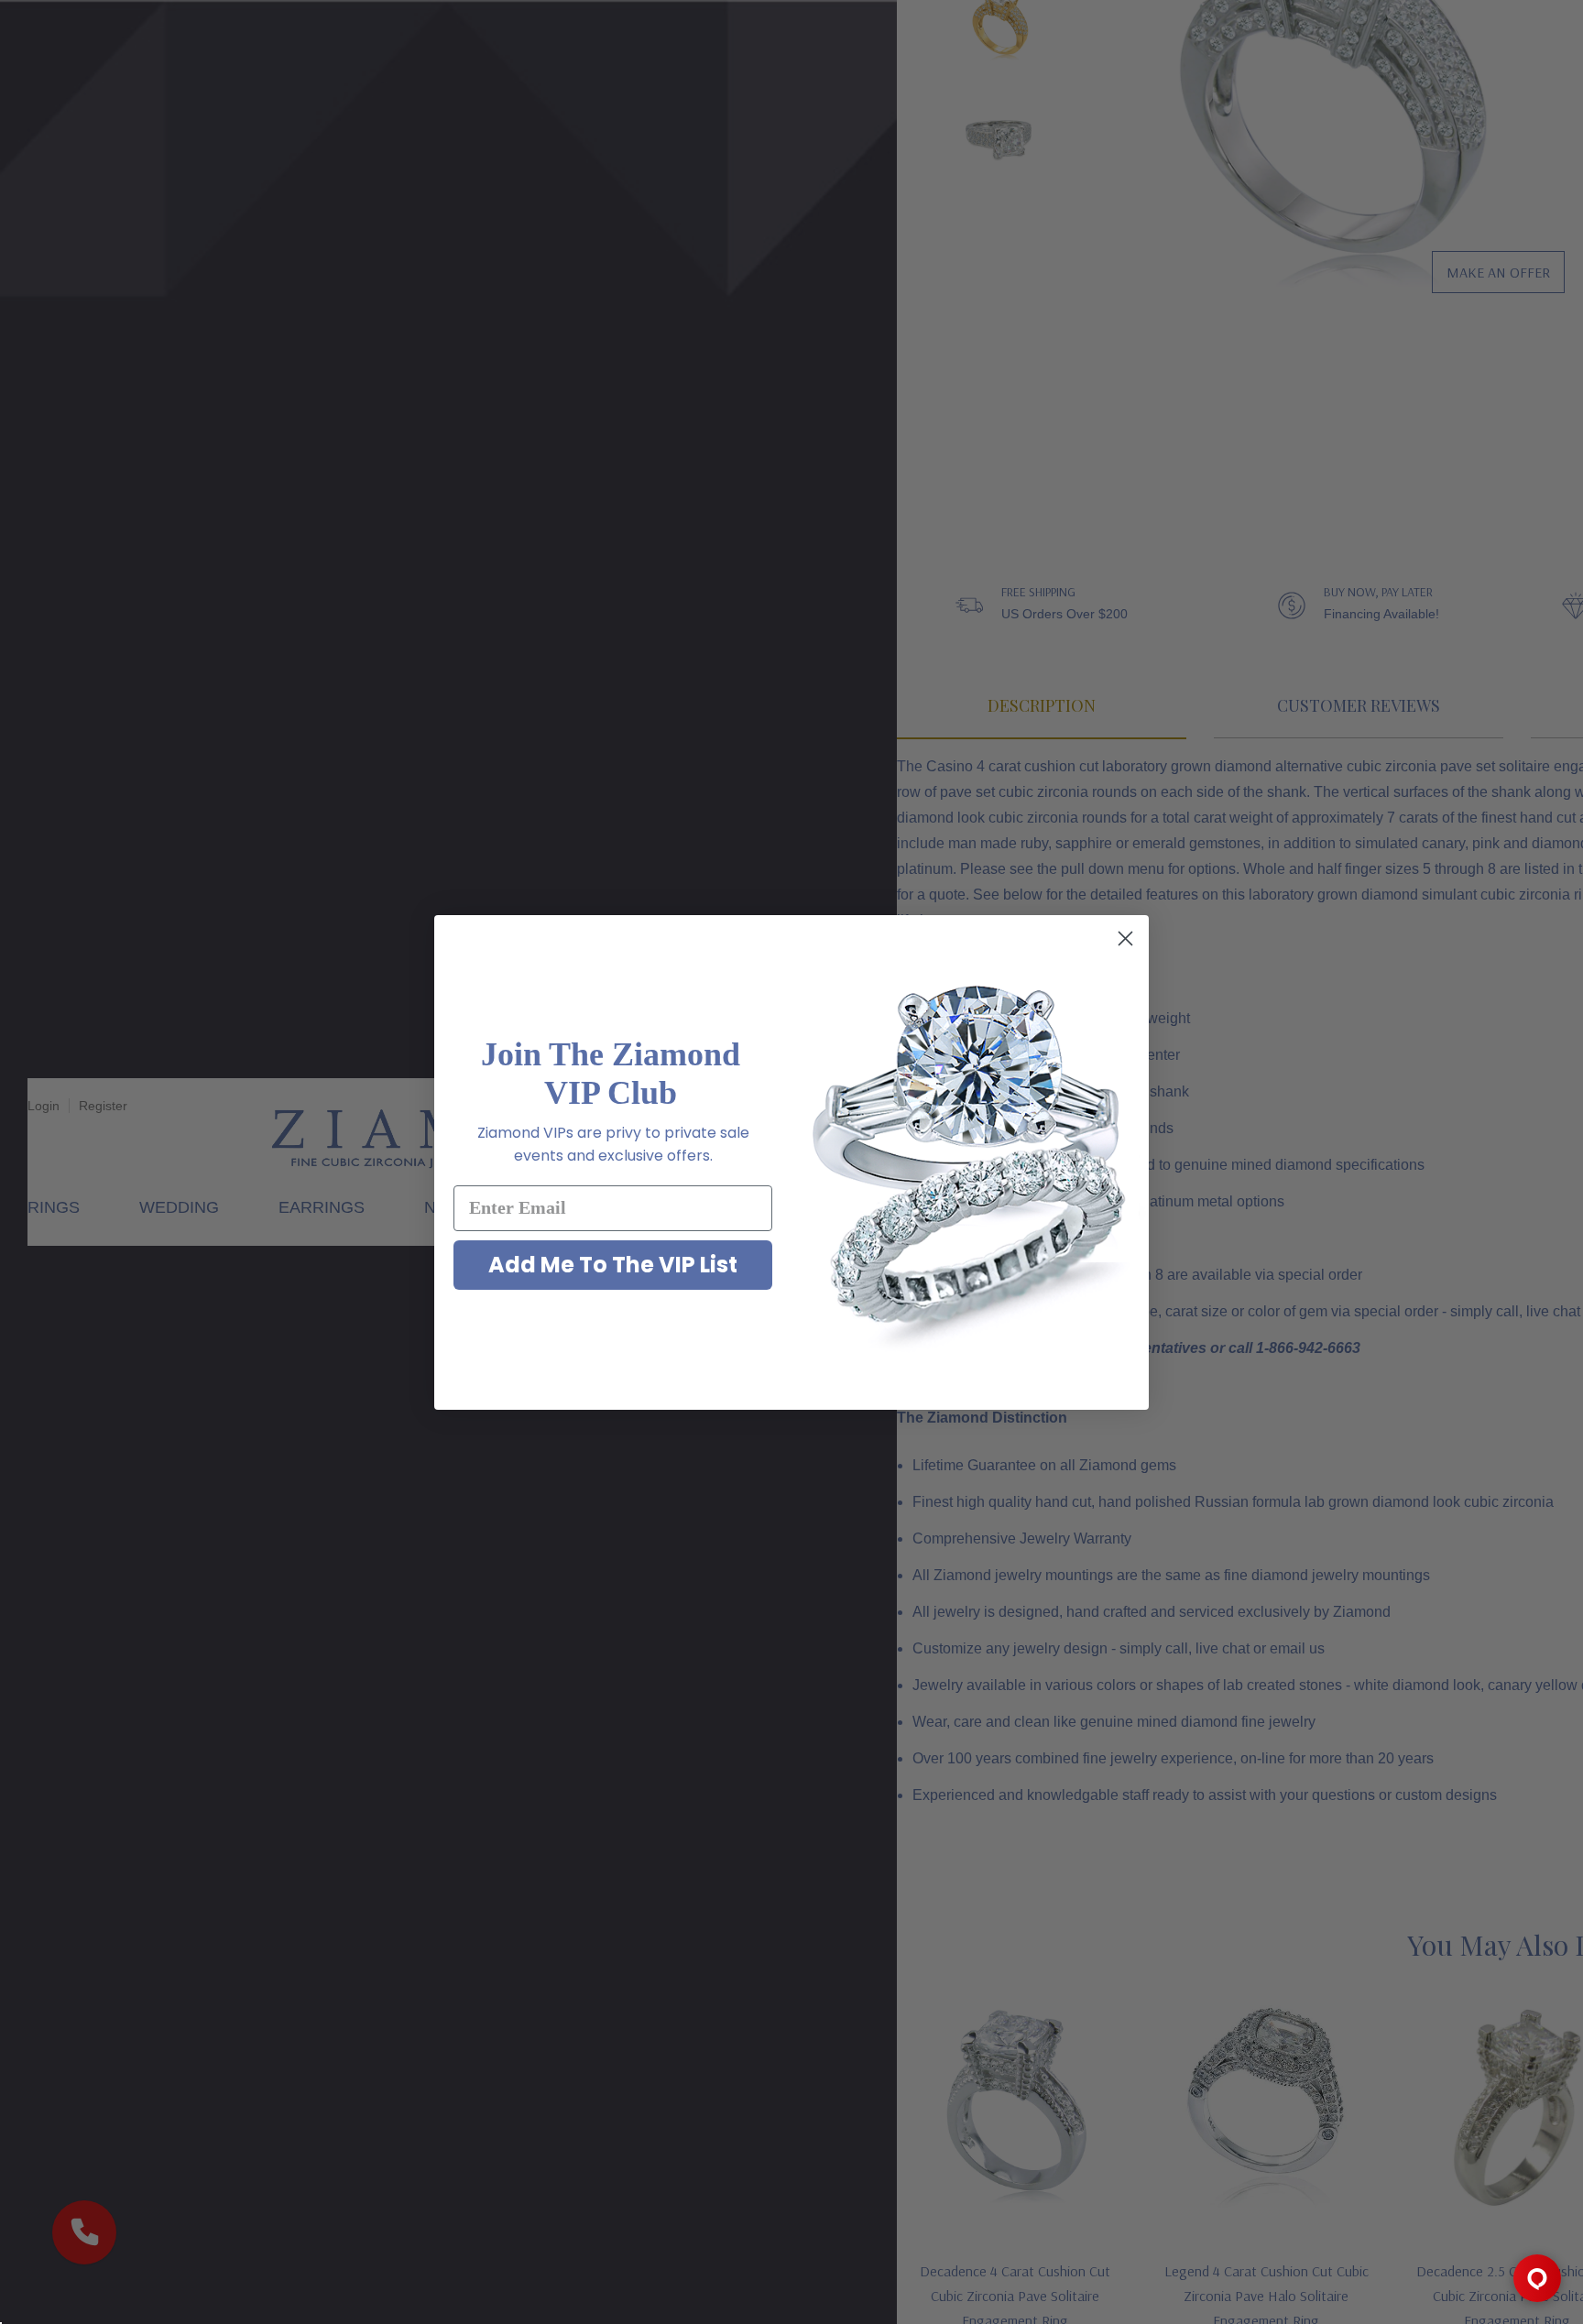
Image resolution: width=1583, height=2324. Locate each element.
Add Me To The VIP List (613, 1265)
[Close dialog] (1125, 938)
